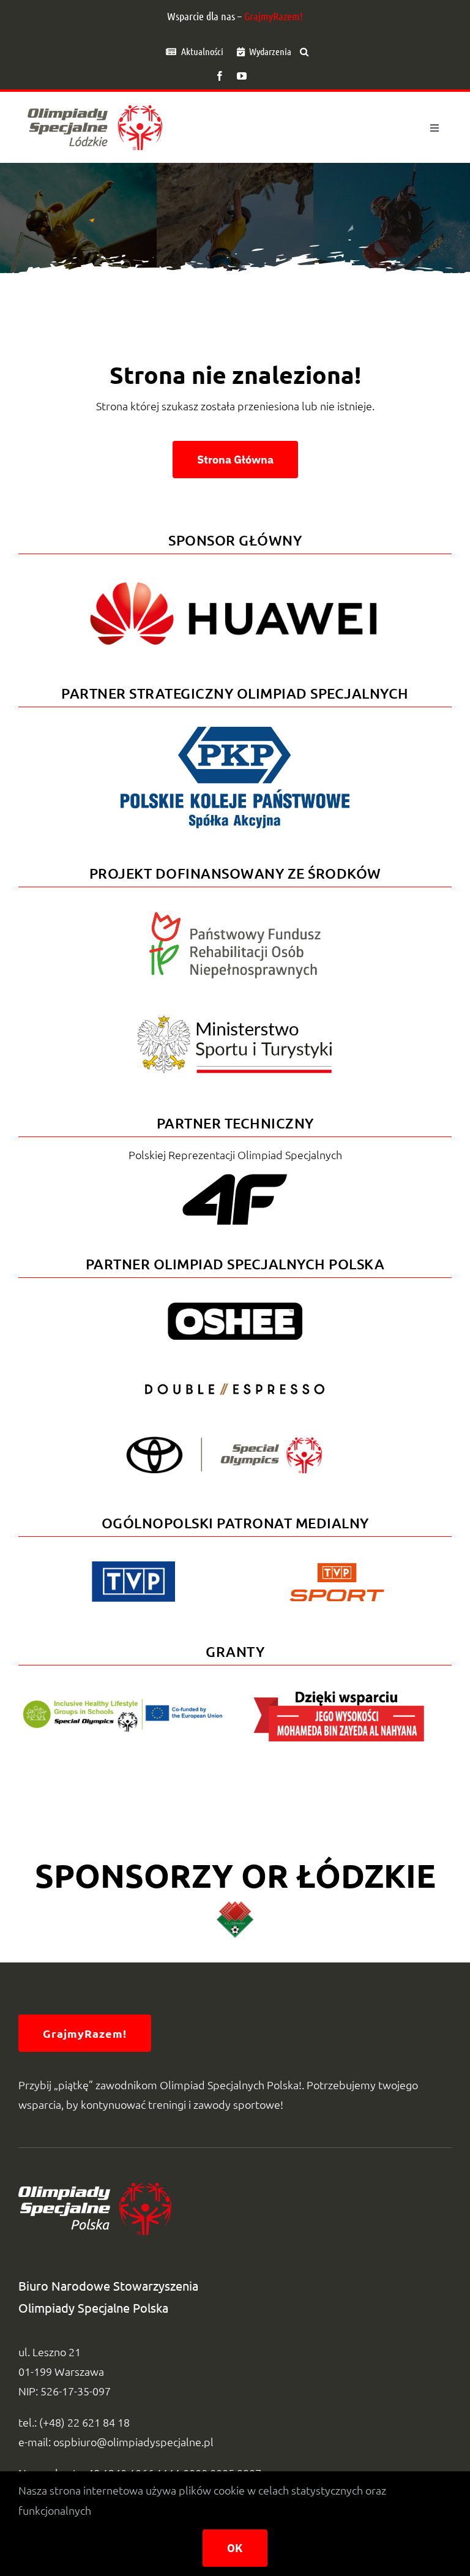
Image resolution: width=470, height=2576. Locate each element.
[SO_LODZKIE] (95, 101)
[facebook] (220, 76)
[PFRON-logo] (235, 917)
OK (235, 2548)
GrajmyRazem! (274, 16)
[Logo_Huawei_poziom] (235, 572)
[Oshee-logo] (235, 1308)
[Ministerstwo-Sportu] (235, 1020)
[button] (304, 51)
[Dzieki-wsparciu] (339, 1695)
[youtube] (242, 76)
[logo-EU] (122, 1704)
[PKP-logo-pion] (235, 725)
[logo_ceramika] (235, 1906)
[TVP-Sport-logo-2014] (337, 1568)
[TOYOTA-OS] (224, 1442)
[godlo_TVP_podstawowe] (133, 1567)
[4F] (235, 1172)
